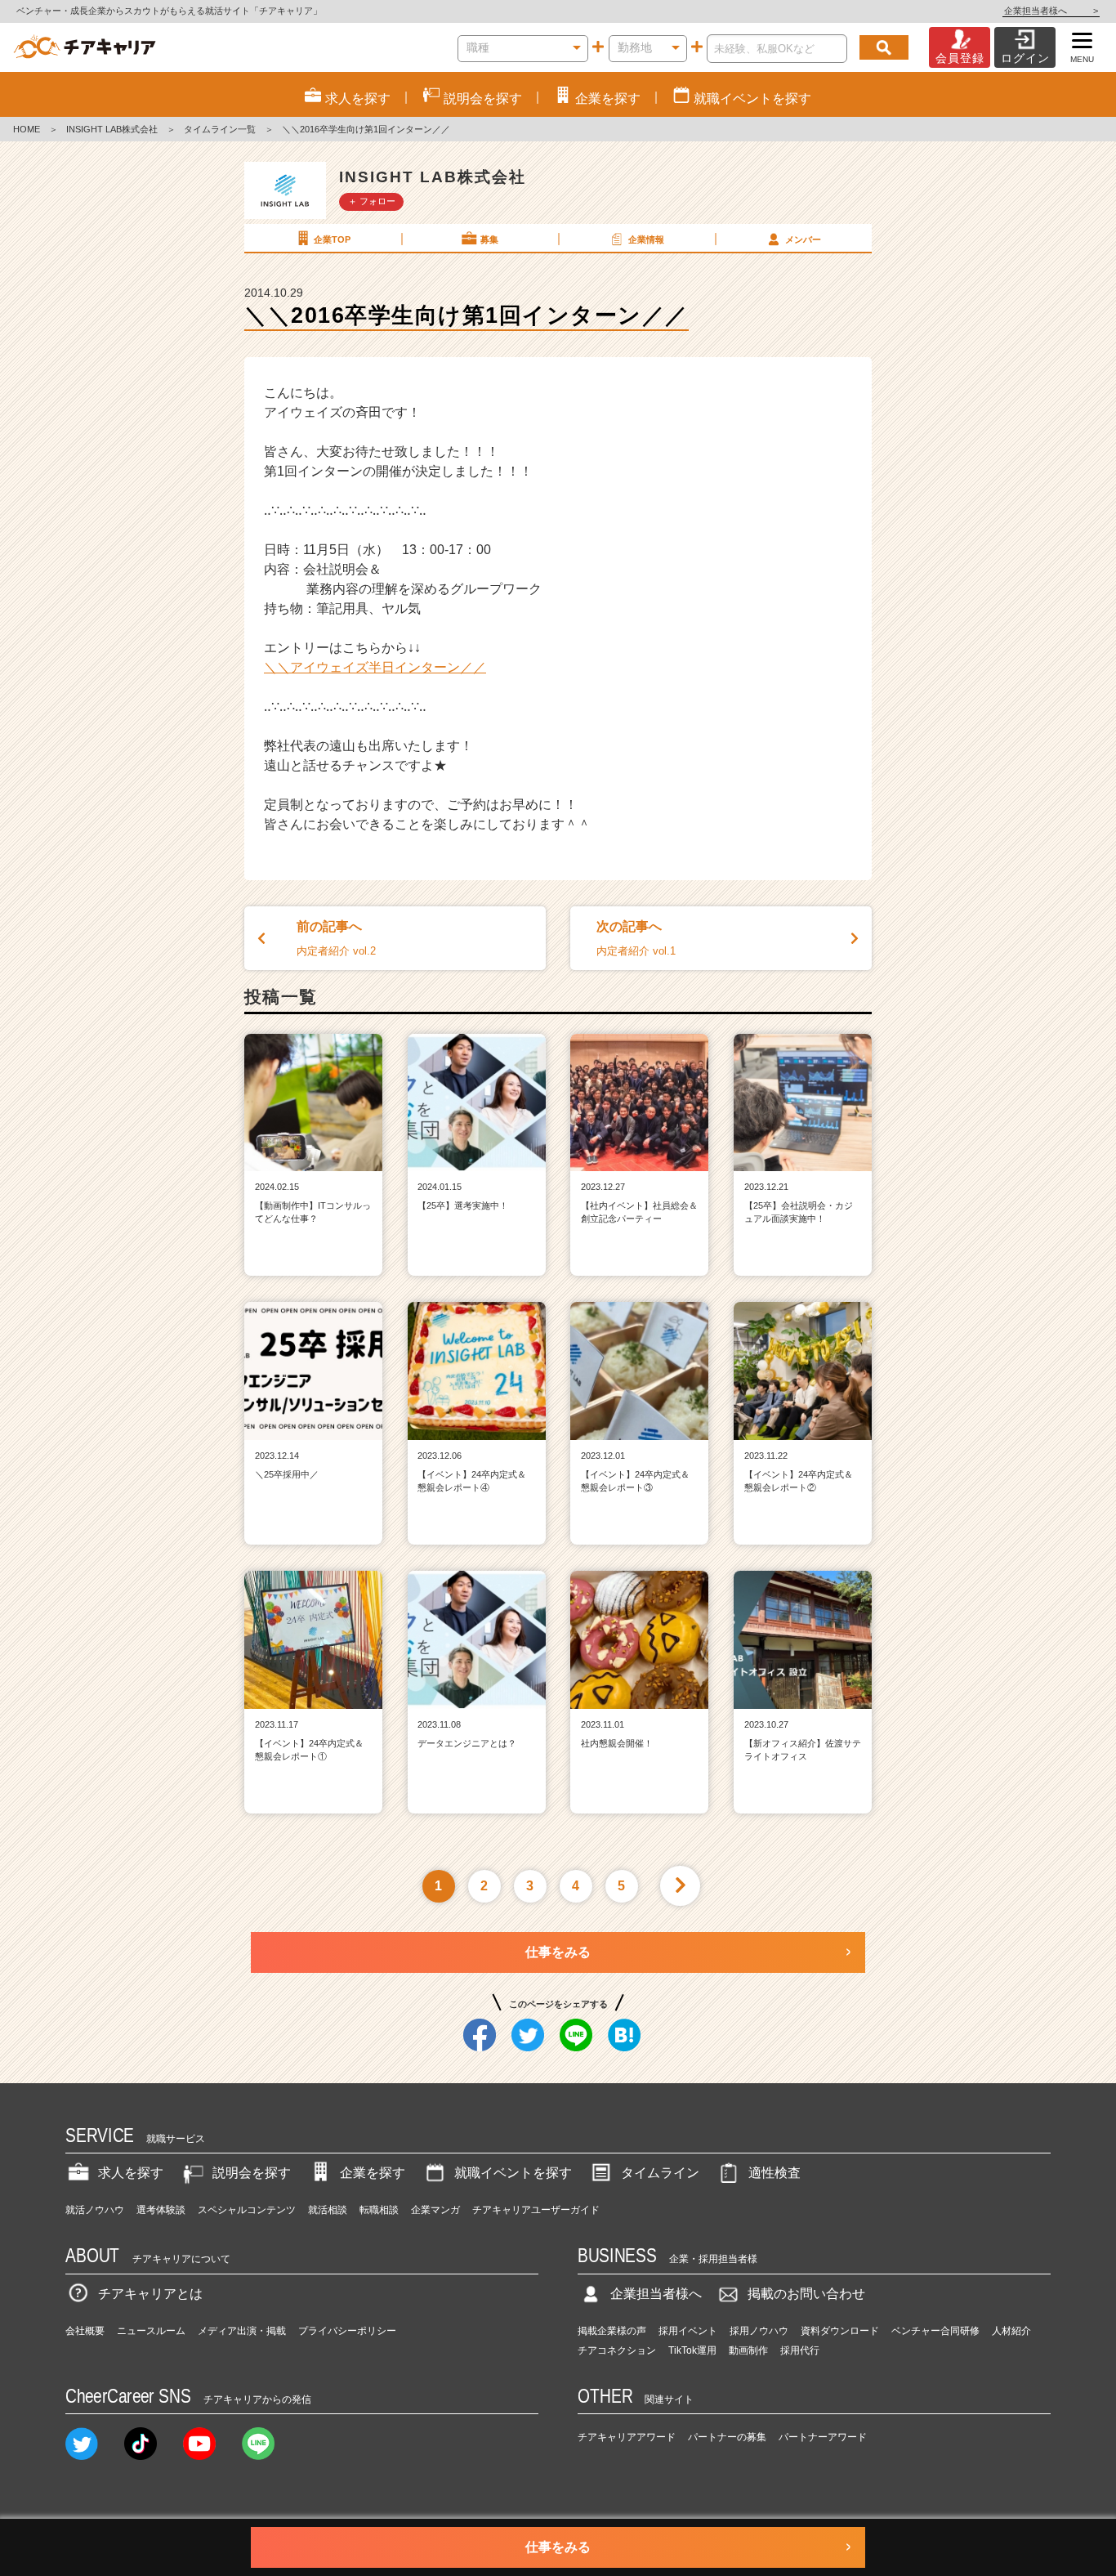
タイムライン (660, 2173)
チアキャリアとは (150, 2294)
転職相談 (379, 2210)
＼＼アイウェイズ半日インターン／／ (375, 667)
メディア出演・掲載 (242, 2331)
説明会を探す (252, 2173)
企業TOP (332, 239)
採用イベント (688, 2331)
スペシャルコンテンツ (247, 2210)
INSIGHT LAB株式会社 (112, 129)
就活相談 (328, 2210)
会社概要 (85, 2331)
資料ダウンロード (840, 2331)
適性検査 (775, 2173)
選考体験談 (161, 2210)
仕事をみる (558, 1952)
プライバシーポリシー (347, 2331)
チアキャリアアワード (627, 2437)
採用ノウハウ (759, 2331)
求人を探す (131, 2173)
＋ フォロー (372, 201)
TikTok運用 (692, 2350)
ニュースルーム (151, 2331)
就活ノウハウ (95, 2210)
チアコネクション (617, 2350)
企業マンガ (435, 2210)
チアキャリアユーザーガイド (536, 2210)
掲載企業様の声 (612, 2331)
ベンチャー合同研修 (935, 2331)
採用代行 (800, 2350)
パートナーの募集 (727, 2437)
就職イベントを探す (513, 2173)
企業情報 (646, 239)
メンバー (803, 239)
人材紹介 (1011, 2331)
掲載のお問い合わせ (806, 2294)
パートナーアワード (823, 2437)
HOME (27, 129)
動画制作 (748, 2350)
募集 (489, 239)
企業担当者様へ (1051, 11)
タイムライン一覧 (220, 129)
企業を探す (373, 2173)
